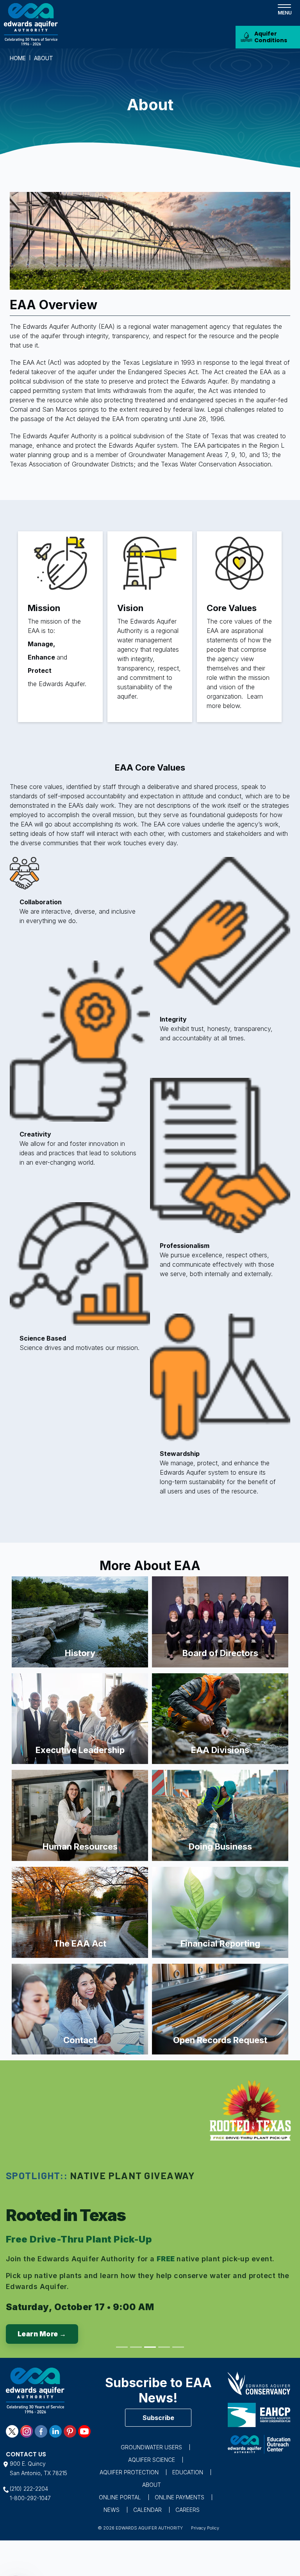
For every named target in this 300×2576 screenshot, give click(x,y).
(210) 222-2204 (29, 2489)
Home (18, 58)
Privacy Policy (205, 2528)
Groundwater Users (151, 2447)
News (112, 2510)
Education (188, 2472)
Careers (187, 2510)
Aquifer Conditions (271, 37)
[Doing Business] (220, 1815)
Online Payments (179, 2497)
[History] (80, 1621)
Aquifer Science (152, 2460)
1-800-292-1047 (30, 2498)
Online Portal (120, 2497)
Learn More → (42, 2334)
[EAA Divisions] (220, 1718)
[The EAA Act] (80, 1912)
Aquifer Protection (129, 2472)
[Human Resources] (80, 1815)
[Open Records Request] (220, 2008)
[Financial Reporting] (220, 1912)
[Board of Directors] (220, 1621)
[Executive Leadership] (80, 1718)
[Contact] (80, 2008)
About (152, 2485)
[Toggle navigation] (284, 9)
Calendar (147, 2510)
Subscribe (158, 2418)
